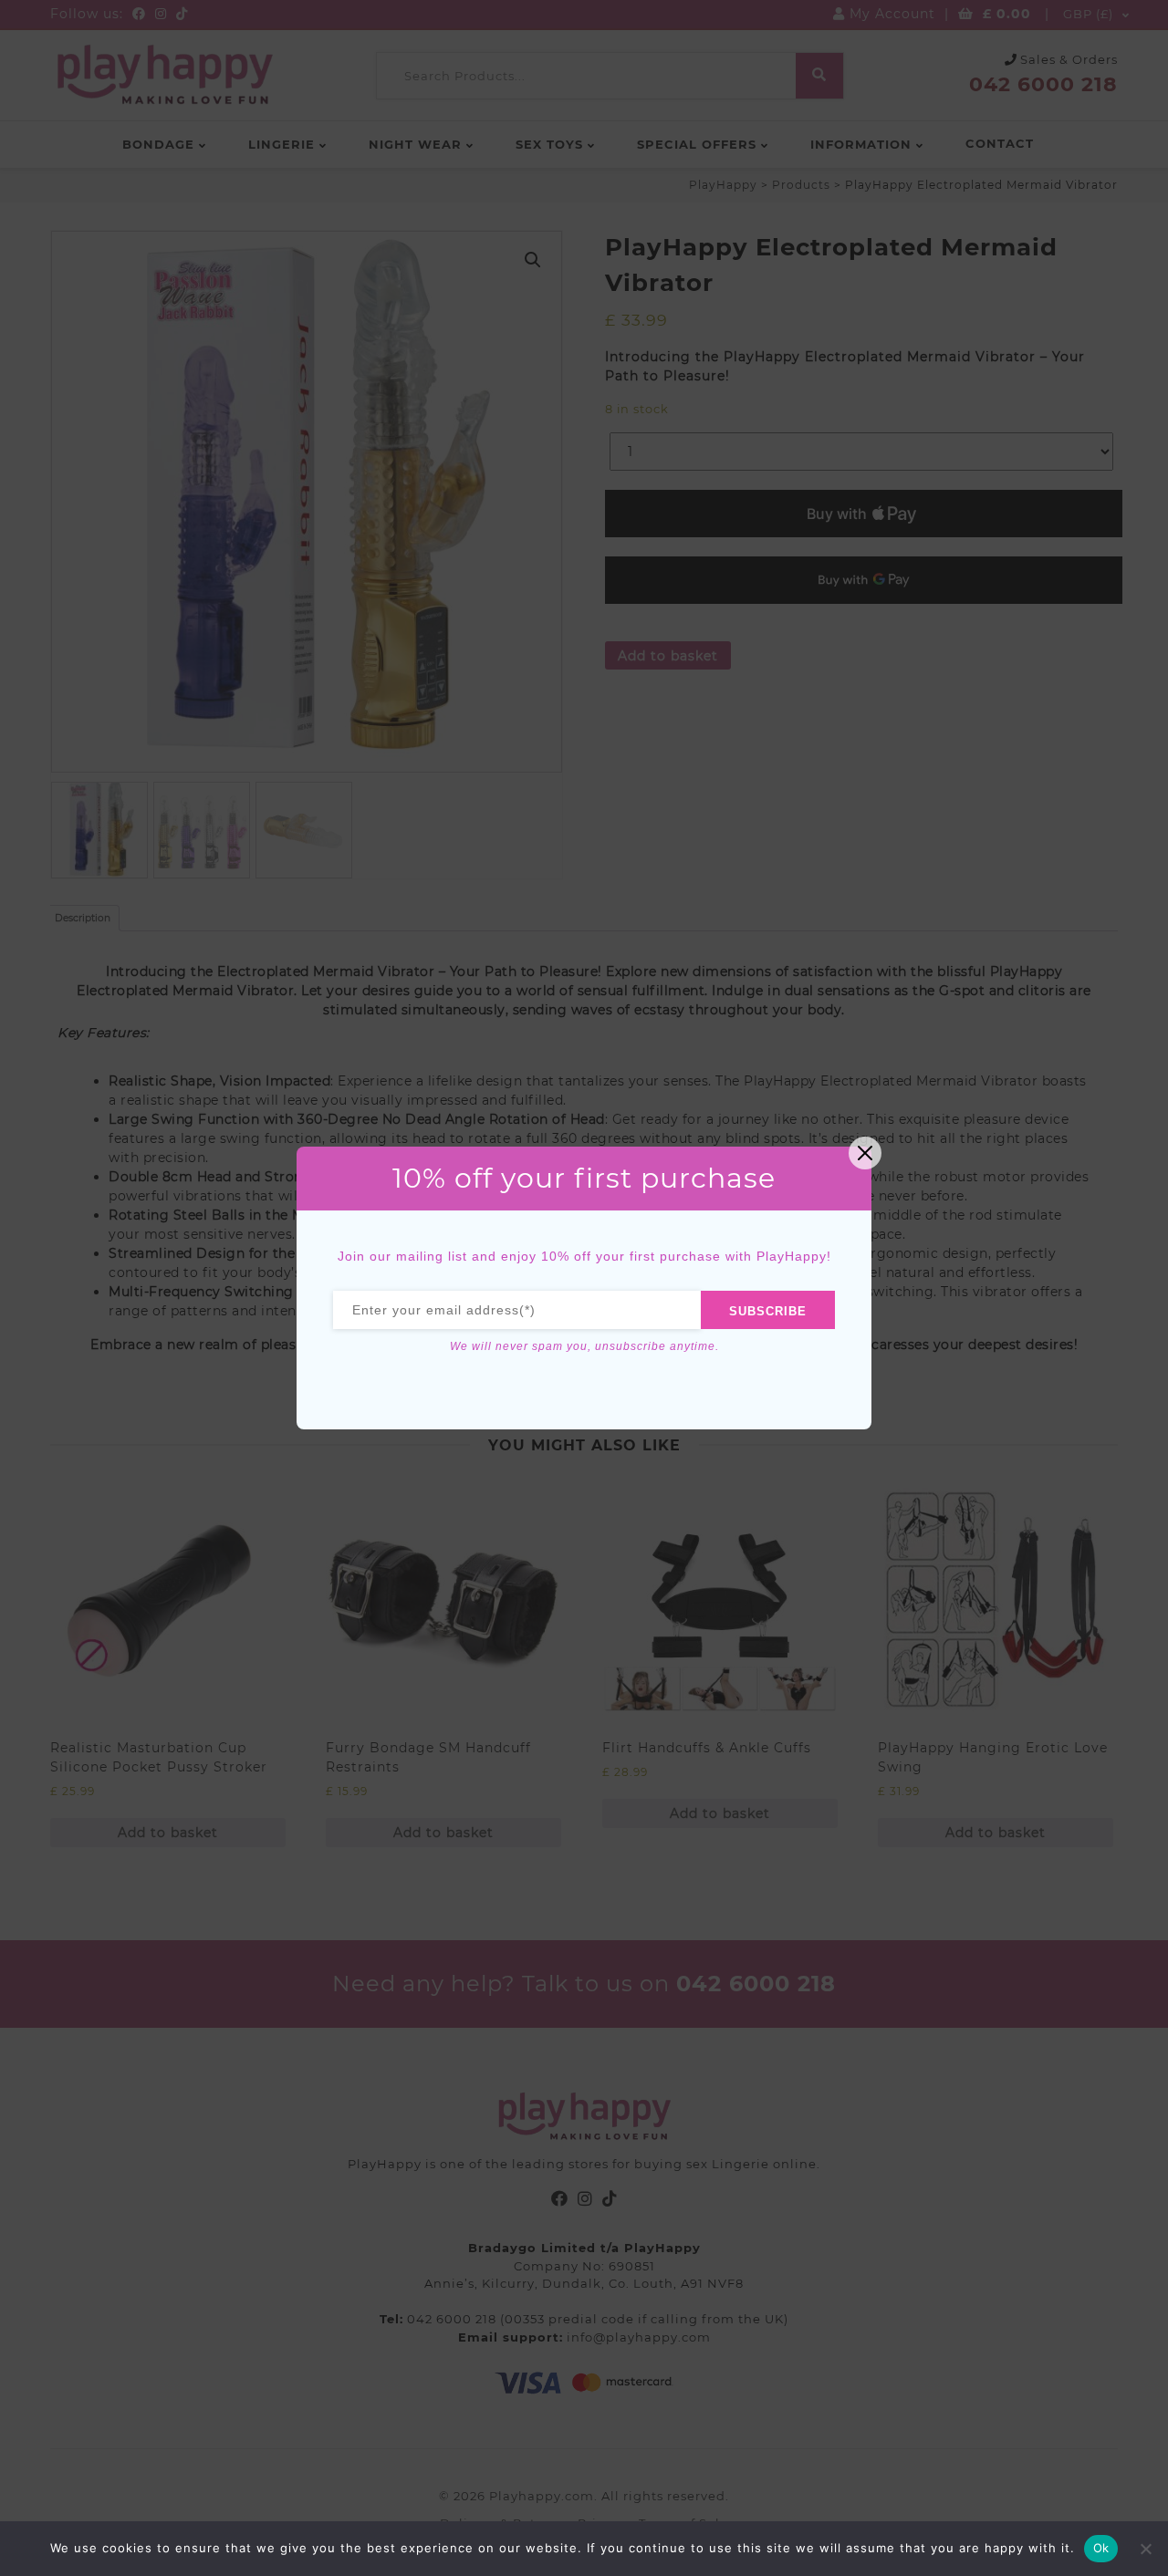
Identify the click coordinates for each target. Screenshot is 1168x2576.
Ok (1101, 2548)
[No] (1145, 2549)
